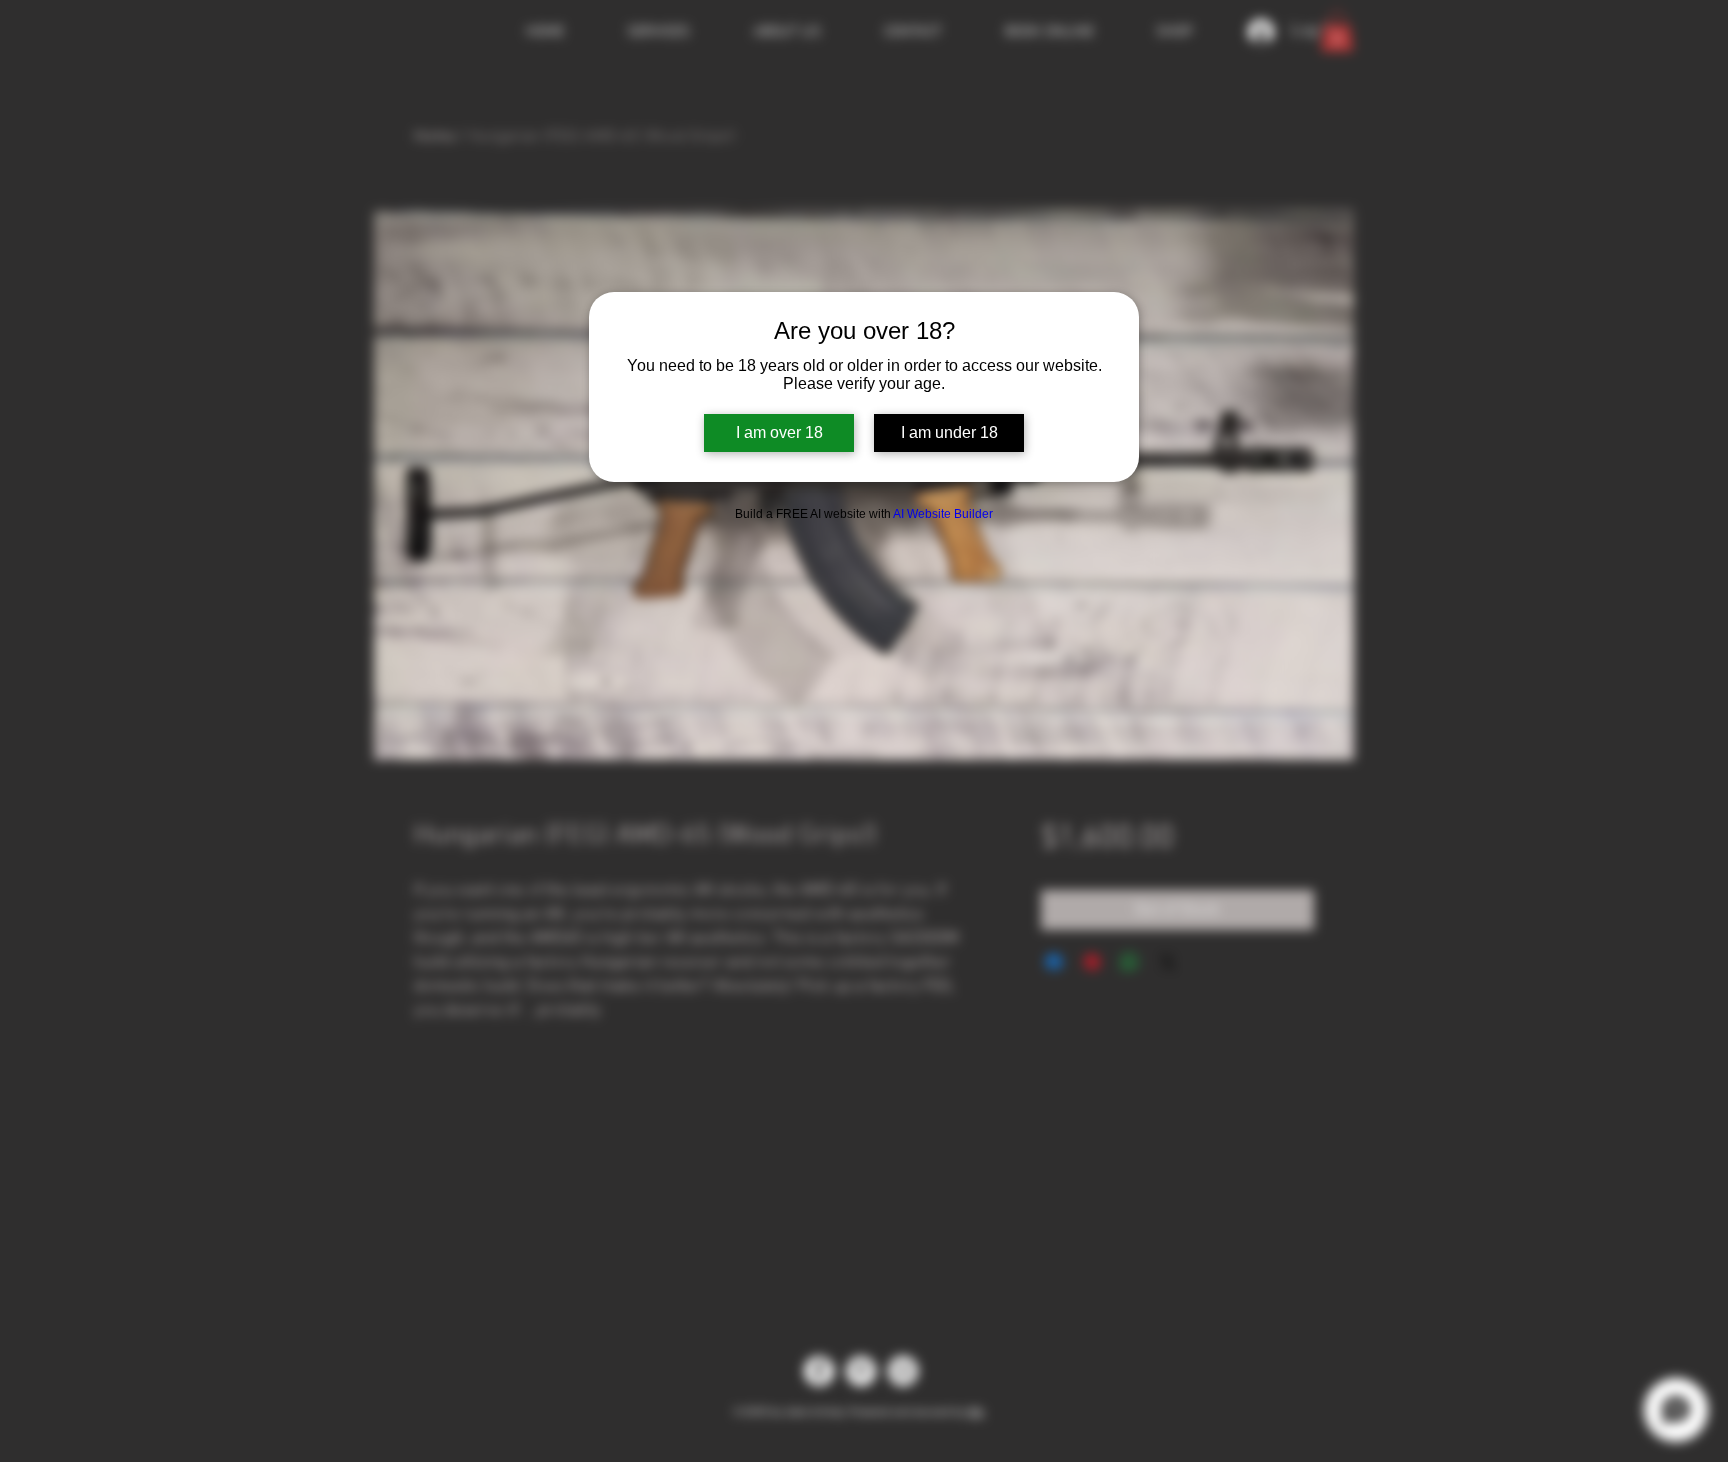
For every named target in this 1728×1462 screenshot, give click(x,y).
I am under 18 (949, 432)
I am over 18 (779, 432)
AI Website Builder (943, 514)
